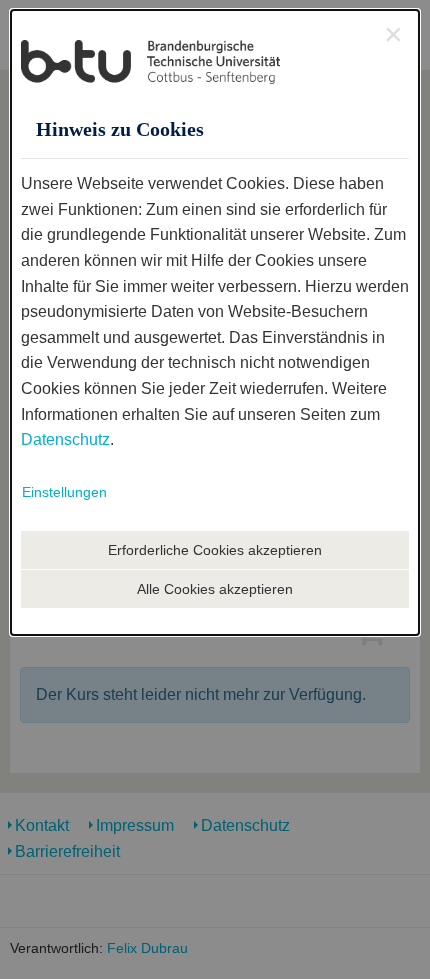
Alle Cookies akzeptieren (215, 589)
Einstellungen (64, 492)
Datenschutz (65, 439)
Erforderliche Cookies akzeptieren (215, 550)
